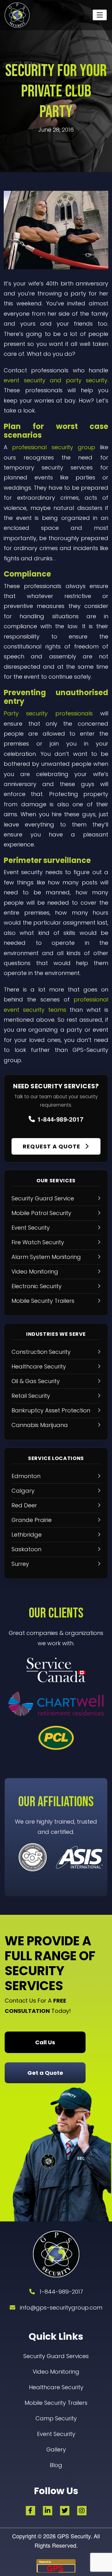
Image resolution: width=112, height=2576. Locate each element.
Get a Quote (45, 2073)
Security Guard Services (56, 2356)
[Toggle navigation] (100, 15)
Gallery (56, 2449)
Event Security (56, 2434)
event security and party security (56, 380)
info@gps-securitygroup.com (61, 2308)
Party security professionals (48, 713)
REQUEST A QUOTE (52, 1146)
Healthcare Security (56, 2387)
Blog (56, 2465)
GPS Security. (74, 2536)
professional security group (54, 447)
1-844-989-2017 (60, 1119)
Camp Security (56, 2418)
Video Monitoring (56, 2372)
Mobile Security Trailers (56, 2403)
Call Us (45, 2042)
